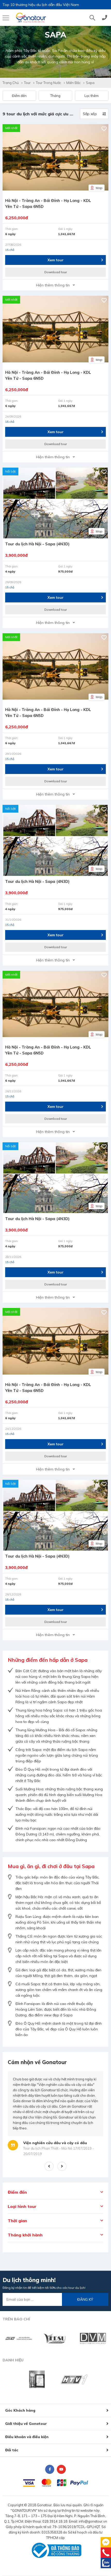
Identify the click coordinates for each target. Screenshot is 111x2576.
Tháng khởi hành (25, 2235)
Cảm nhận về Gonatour (37, 2062)
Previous (49, 2166)
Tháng (55, 96)
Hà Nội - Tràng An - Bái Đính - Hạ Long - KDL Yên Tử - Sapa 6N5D (48, 203)
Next (62, 2166)
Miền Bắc (74, 83)
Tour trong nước (49, 83)
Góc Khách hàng (20, 2410)
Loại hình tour (22, 2206)
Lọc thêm (92, 96)
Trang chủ (11, 83)
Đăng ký (85, 2299)
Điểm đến (19, 96)
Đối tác (12, 2450)
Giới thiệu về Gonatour (26, 2424)
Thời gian (17, 2221)
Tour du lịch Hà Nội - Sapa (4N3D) (37, 544)
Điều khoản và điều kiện (27, 2437)
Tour (27, 83)
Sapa (90, 83)
